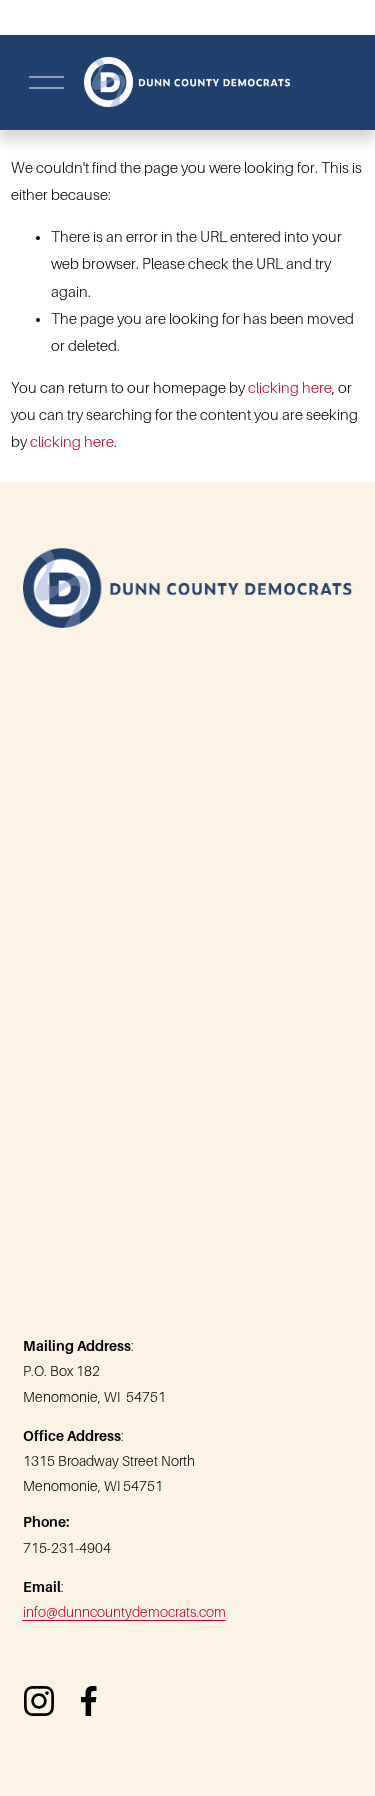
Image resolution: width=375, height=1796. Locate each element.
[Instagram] (39, 1701)
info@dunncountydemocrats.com (124, 1612)
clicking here (290, 388)
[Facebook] (89, 1701)
